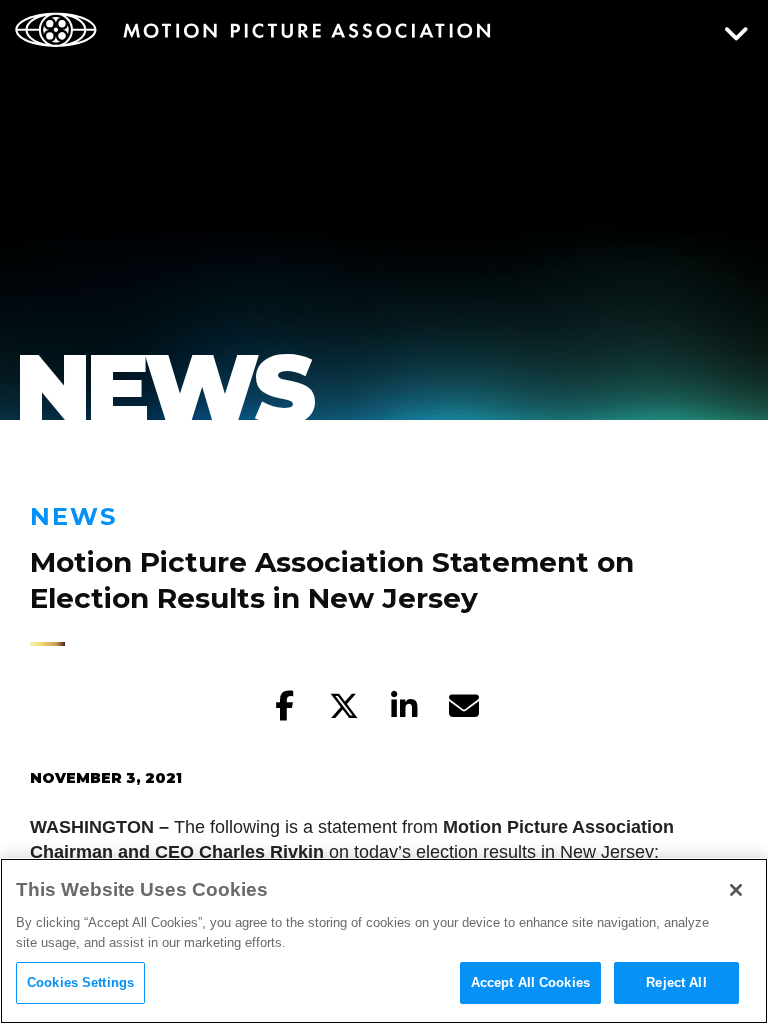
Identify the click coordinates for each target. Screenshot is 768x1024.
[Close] (736, 890)
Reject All (676, 982)
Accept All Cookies (530, 982)
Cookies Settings (80, 982)
